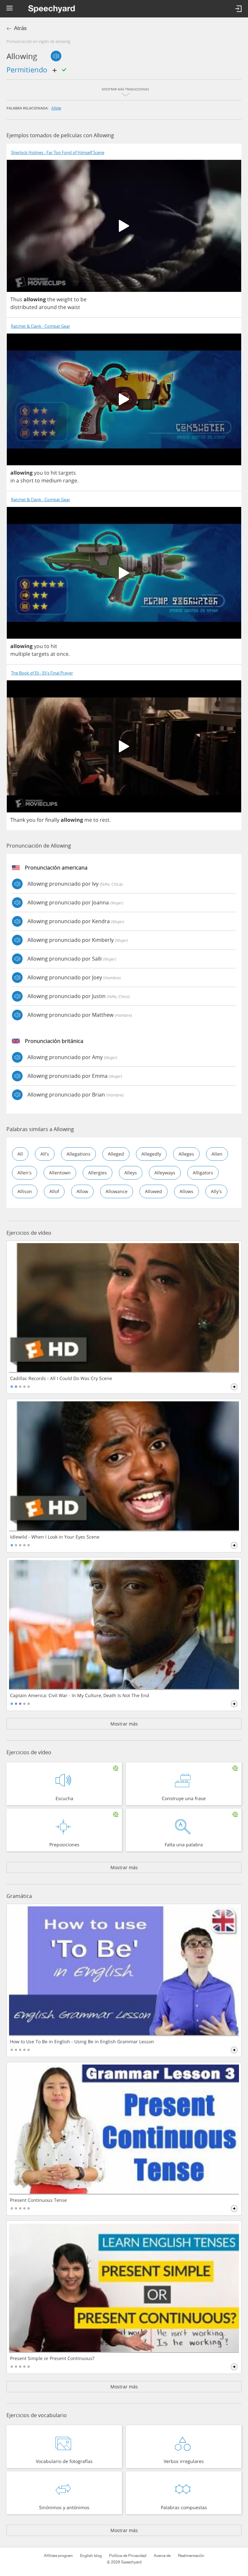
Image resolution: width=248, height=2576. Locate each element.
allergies (98, 1173)
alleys (131, 1173)
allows (186, 1191)
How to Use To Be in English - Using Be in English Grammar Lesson (82, 2042)
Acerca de (162, 2556)
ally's (216, 1191)
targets (67, 473)
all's (45, 1154)
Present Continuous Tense (38, 2200)
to (77, 299)
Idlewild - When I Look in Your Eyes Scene (55, 1537)
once (62, 654)
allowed (154, 1191)
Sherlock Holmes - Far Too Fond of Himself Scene (58, 153)
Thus (16, 299)
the (51, 299)
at (53, 654)
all (20, 1154)
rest (105, 820)
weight (65, 299)
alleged (116, 1154)
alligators (203, 1173)
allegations (78, 1154)
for (40, 820)
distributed (24, 307)
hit (54, 473)
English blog (91, 2556)
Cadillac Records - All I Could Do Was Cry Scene (61, 1378)
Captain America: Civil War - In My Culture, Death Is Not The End (80, 1695)
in (13, 480)
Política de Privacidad (128, 2556)
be (83, 299)
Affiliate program (58, 2556)
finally (52, 820)
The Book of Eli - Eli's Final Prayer (42, 673)
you (38, 473)
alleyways (165, 1173)
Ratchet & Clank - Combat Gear (41, 326)
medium (52, 480)
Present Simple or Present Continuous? (52, 2358)
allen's (25, 1173)
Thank (18, 820)
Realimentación (191, 2556)
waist (74, 307)
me (88, 820)
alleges (186, 1154)
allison (25, 1191)
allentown (60, 1173)
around (48, 307)
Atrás (20, 28)
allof (54, 1191)
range (70, 480)
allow (56, 108)
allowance (117, 1191)
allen (217, 1154)
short (27, 480)
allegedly (151, 1154)
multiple (20, 654)
